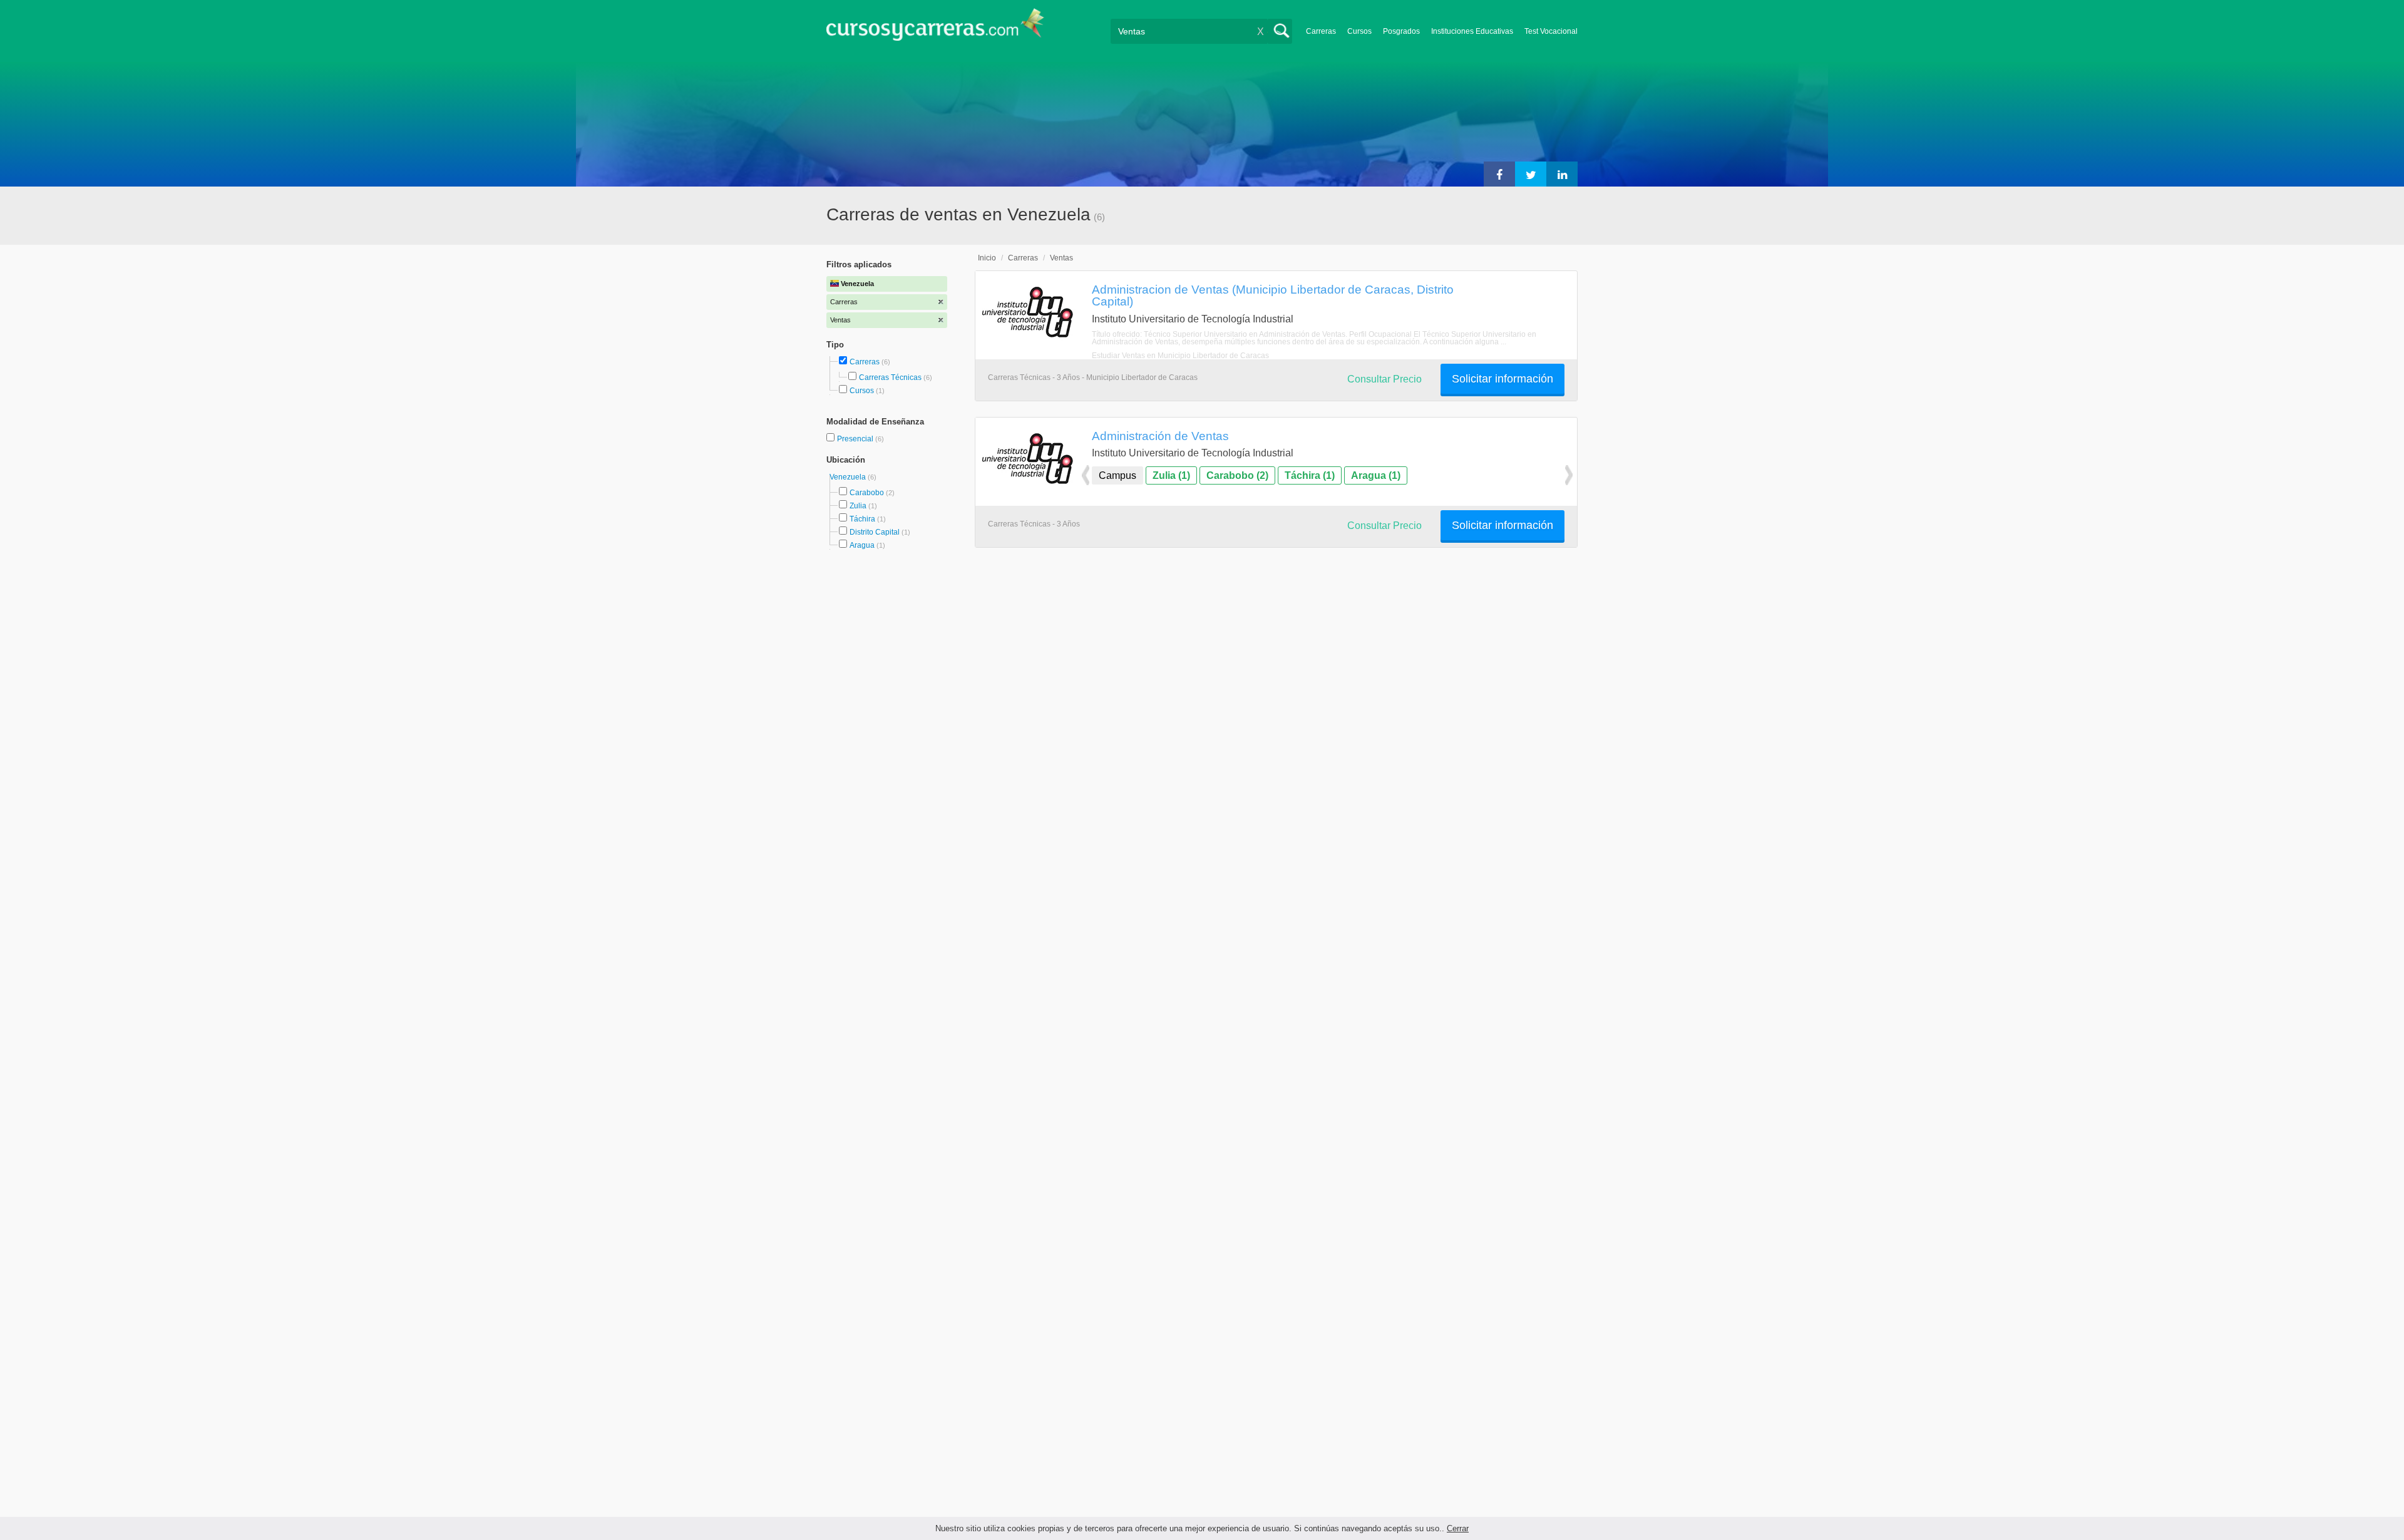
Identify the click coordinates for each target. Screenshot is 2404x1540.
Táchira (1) (1310, 475)
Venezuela (849, 477)
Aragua (862, 545)
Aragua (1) (1376, 475)
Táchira (862, 519)
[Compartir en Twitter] (1531, 174)
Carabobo (867, 493)
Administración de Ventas (1160, 436)
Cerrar (1458, 1528)
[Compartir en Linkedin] (1562, 174)
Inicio (987, 258)
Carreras (1321, 31)
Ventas (1061, 258)
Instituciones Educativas (1472, 31)
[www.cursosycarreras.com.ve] (935, 28)
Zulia (858, 506)
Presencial (856, 439)
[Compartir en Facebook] (1499, 174)
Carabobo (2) (1237, 475)
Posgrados (1401, 31)
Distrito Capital (875, 532)
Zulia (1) (1171, 475)
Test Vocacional (1551, 31)
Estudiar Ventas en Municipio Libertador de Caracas (1180, 356)
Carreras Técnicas (890, 377)
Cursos (1359, 31)
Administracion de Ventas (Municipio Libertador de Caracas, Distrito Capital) (1273, 295)
